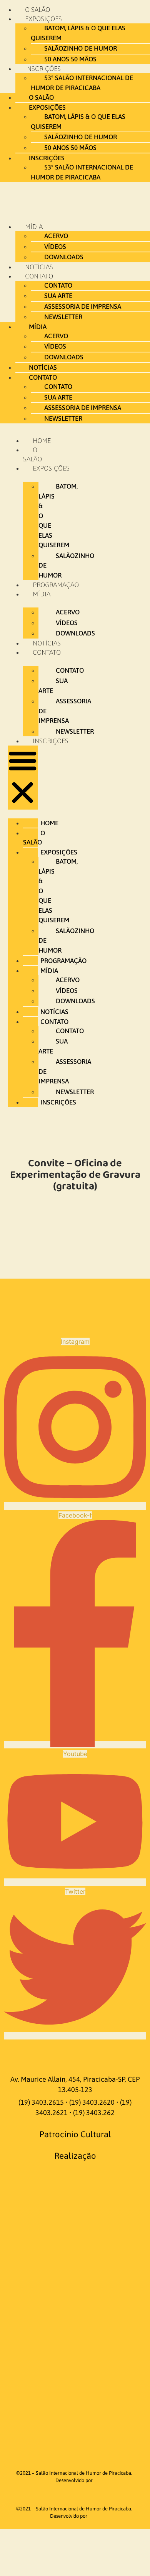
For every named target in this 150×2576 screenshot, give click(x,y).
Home (42, 441)
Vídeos (55, 247)
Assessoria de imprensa (83, 306)
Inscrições (51, 741)
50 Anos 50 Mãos (70, 59)
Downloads (64, 257)
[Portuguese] (75, 2054)
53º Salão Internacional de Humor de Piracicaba (82, 83)
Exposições (43, 19)
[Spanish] (87, 2054)
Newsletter (63, 317)
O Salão (37, 10)
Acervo (56, 236)
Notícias (39, 267)
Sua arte (58, 296)
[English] (63, 2054)
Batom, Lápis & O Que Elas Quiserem (78, 33)
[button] (23, 778)
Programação (56, 585)
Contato (39, 276)
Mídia (34, 227)
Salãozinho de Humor (81, 48)
